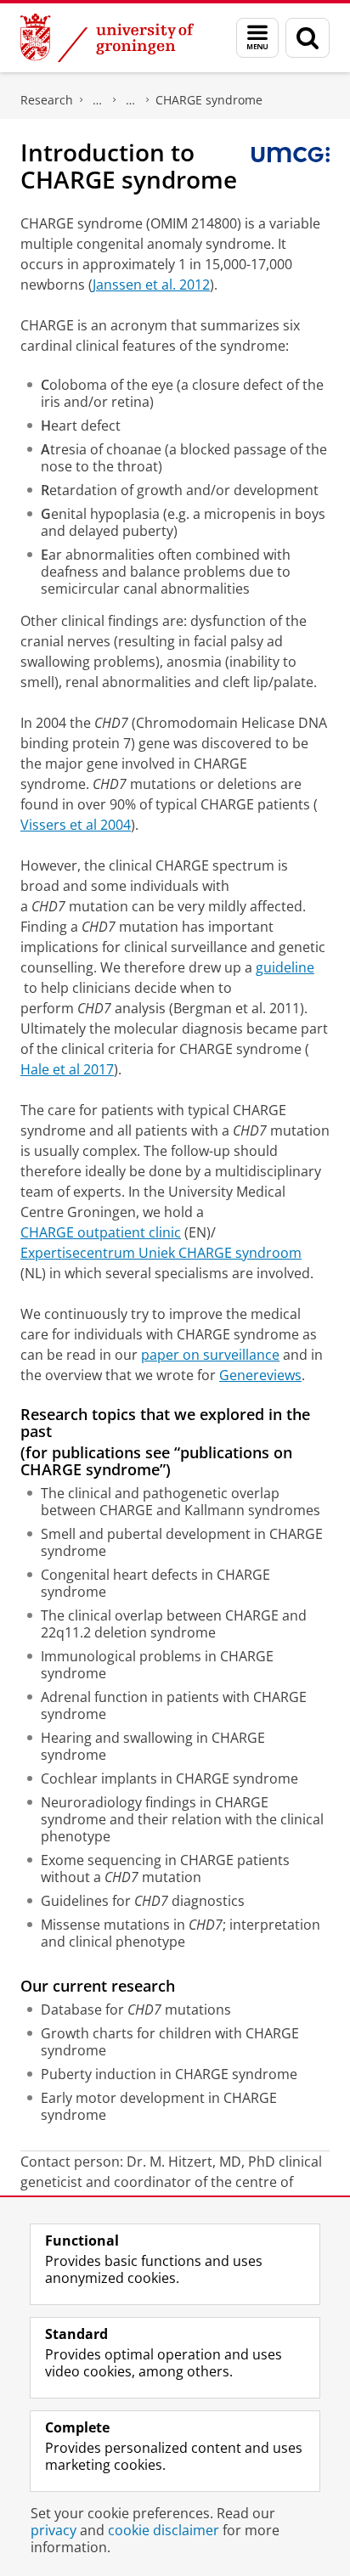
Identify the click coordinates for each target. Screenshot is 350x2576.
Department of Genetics (98, 100)
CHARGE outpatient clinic (101, 1232)
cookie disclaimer (164, 2530)
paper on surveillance (210, 1355)
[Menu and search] (257, 38)
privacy (54, 2530)
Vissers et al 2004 (76, 825)
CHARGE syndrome (209, 100)
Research (47, 100)
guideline (285, 967)
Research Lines (131, 100)
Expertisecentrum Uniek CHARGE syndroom (161, 1253)
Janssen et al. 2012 (151, 285)
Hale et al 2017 (67, 1069)
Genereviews (260, 1375)
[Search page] (308, 38)
